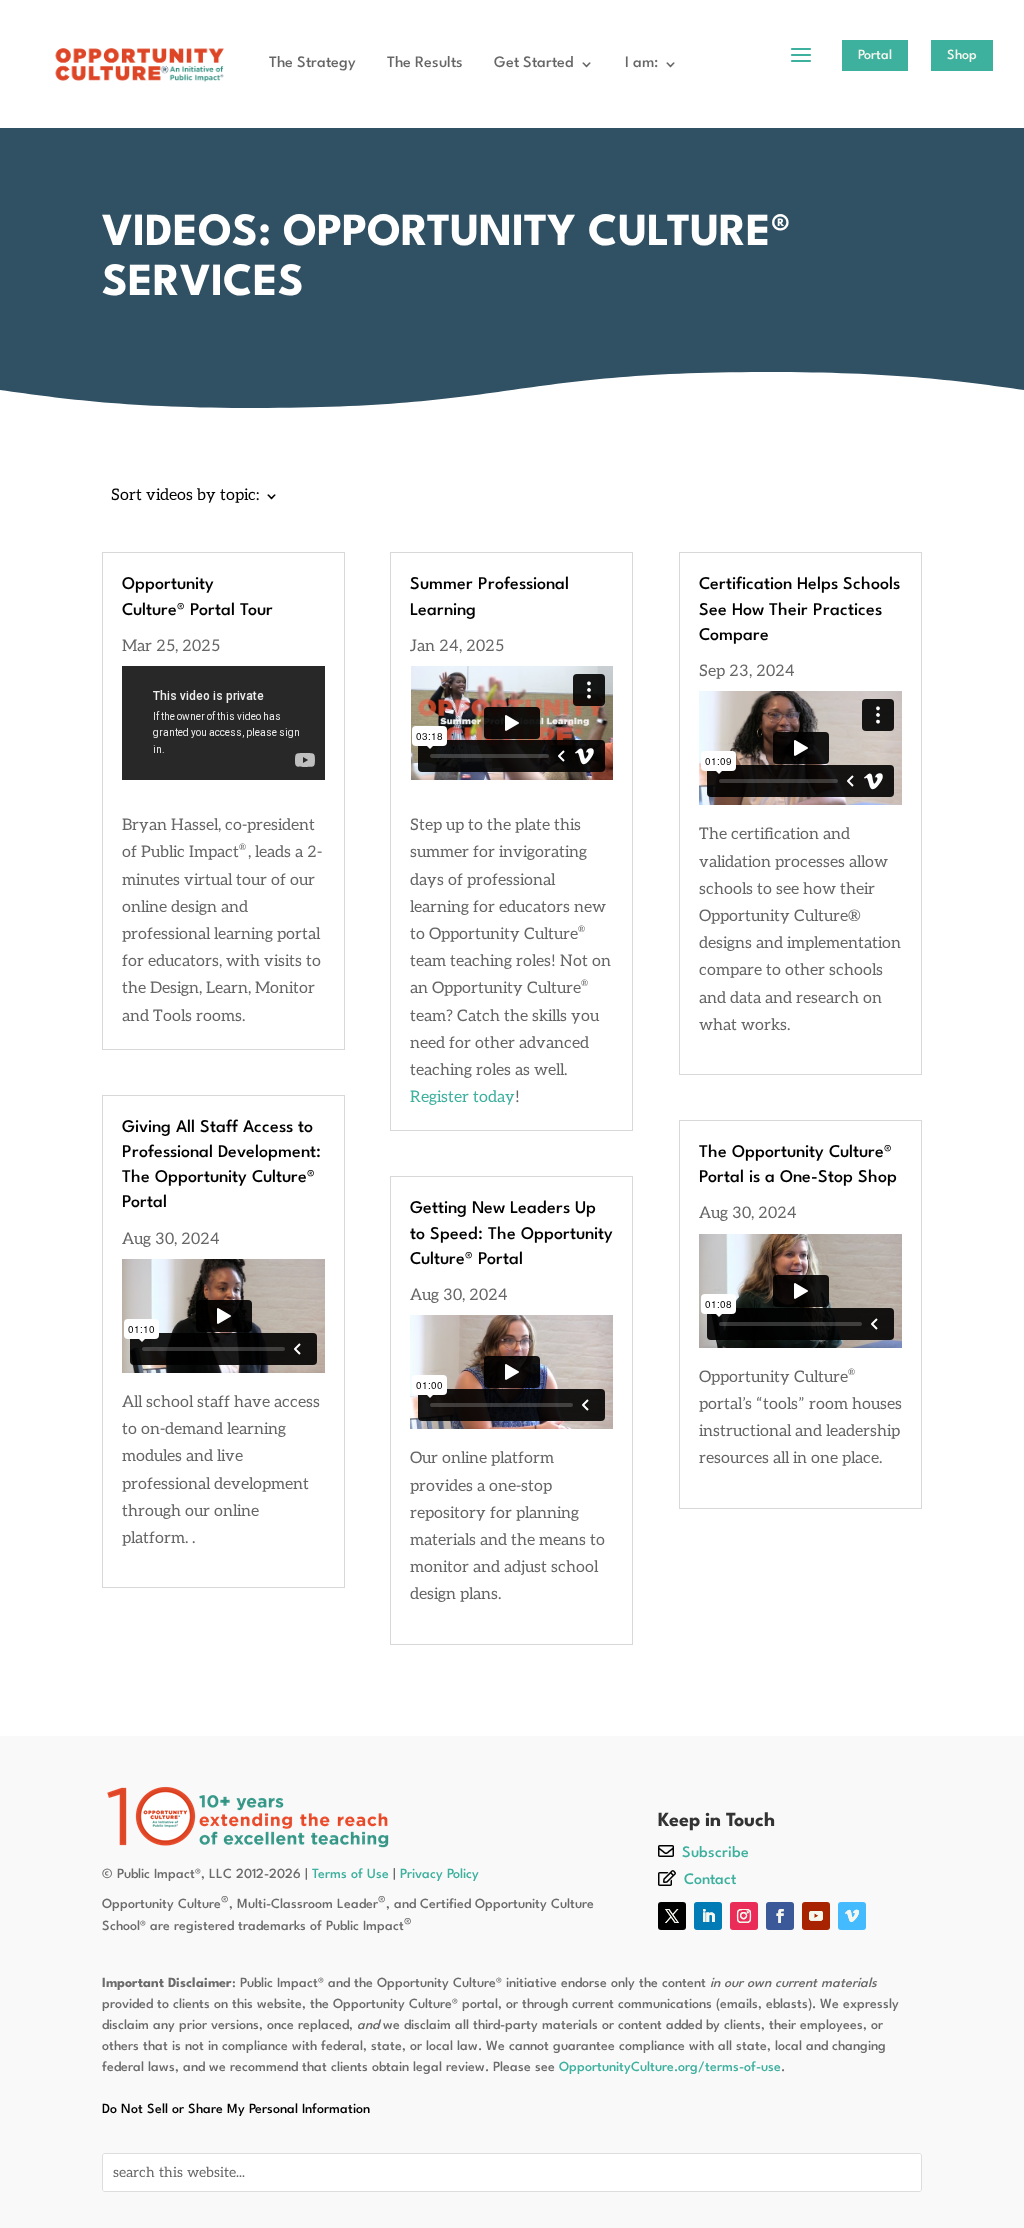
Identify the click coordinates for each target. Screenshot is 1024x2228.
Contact (710, 1880)
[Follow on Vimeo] (852, 1916)
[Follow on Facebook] (780, 1916)
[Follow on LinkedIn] (708, 1916)
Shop (962, 55)
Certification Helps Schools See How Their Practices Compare (799, 609)
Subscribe (715, 1853)
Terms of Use (350, 1874)
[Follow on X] (672, 1916)
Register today (462, 1097)
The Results (425, 63)
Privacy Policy (439, 1874)
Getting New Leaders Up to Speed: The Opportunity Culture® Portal (511, 1233)
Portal (875, 55)
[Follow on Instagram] (744, 1916)
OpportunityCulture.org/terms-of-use (670, 2067)
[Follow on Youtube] (816, 1916)
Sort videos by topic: (185, 497)
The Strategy (312, 63)
